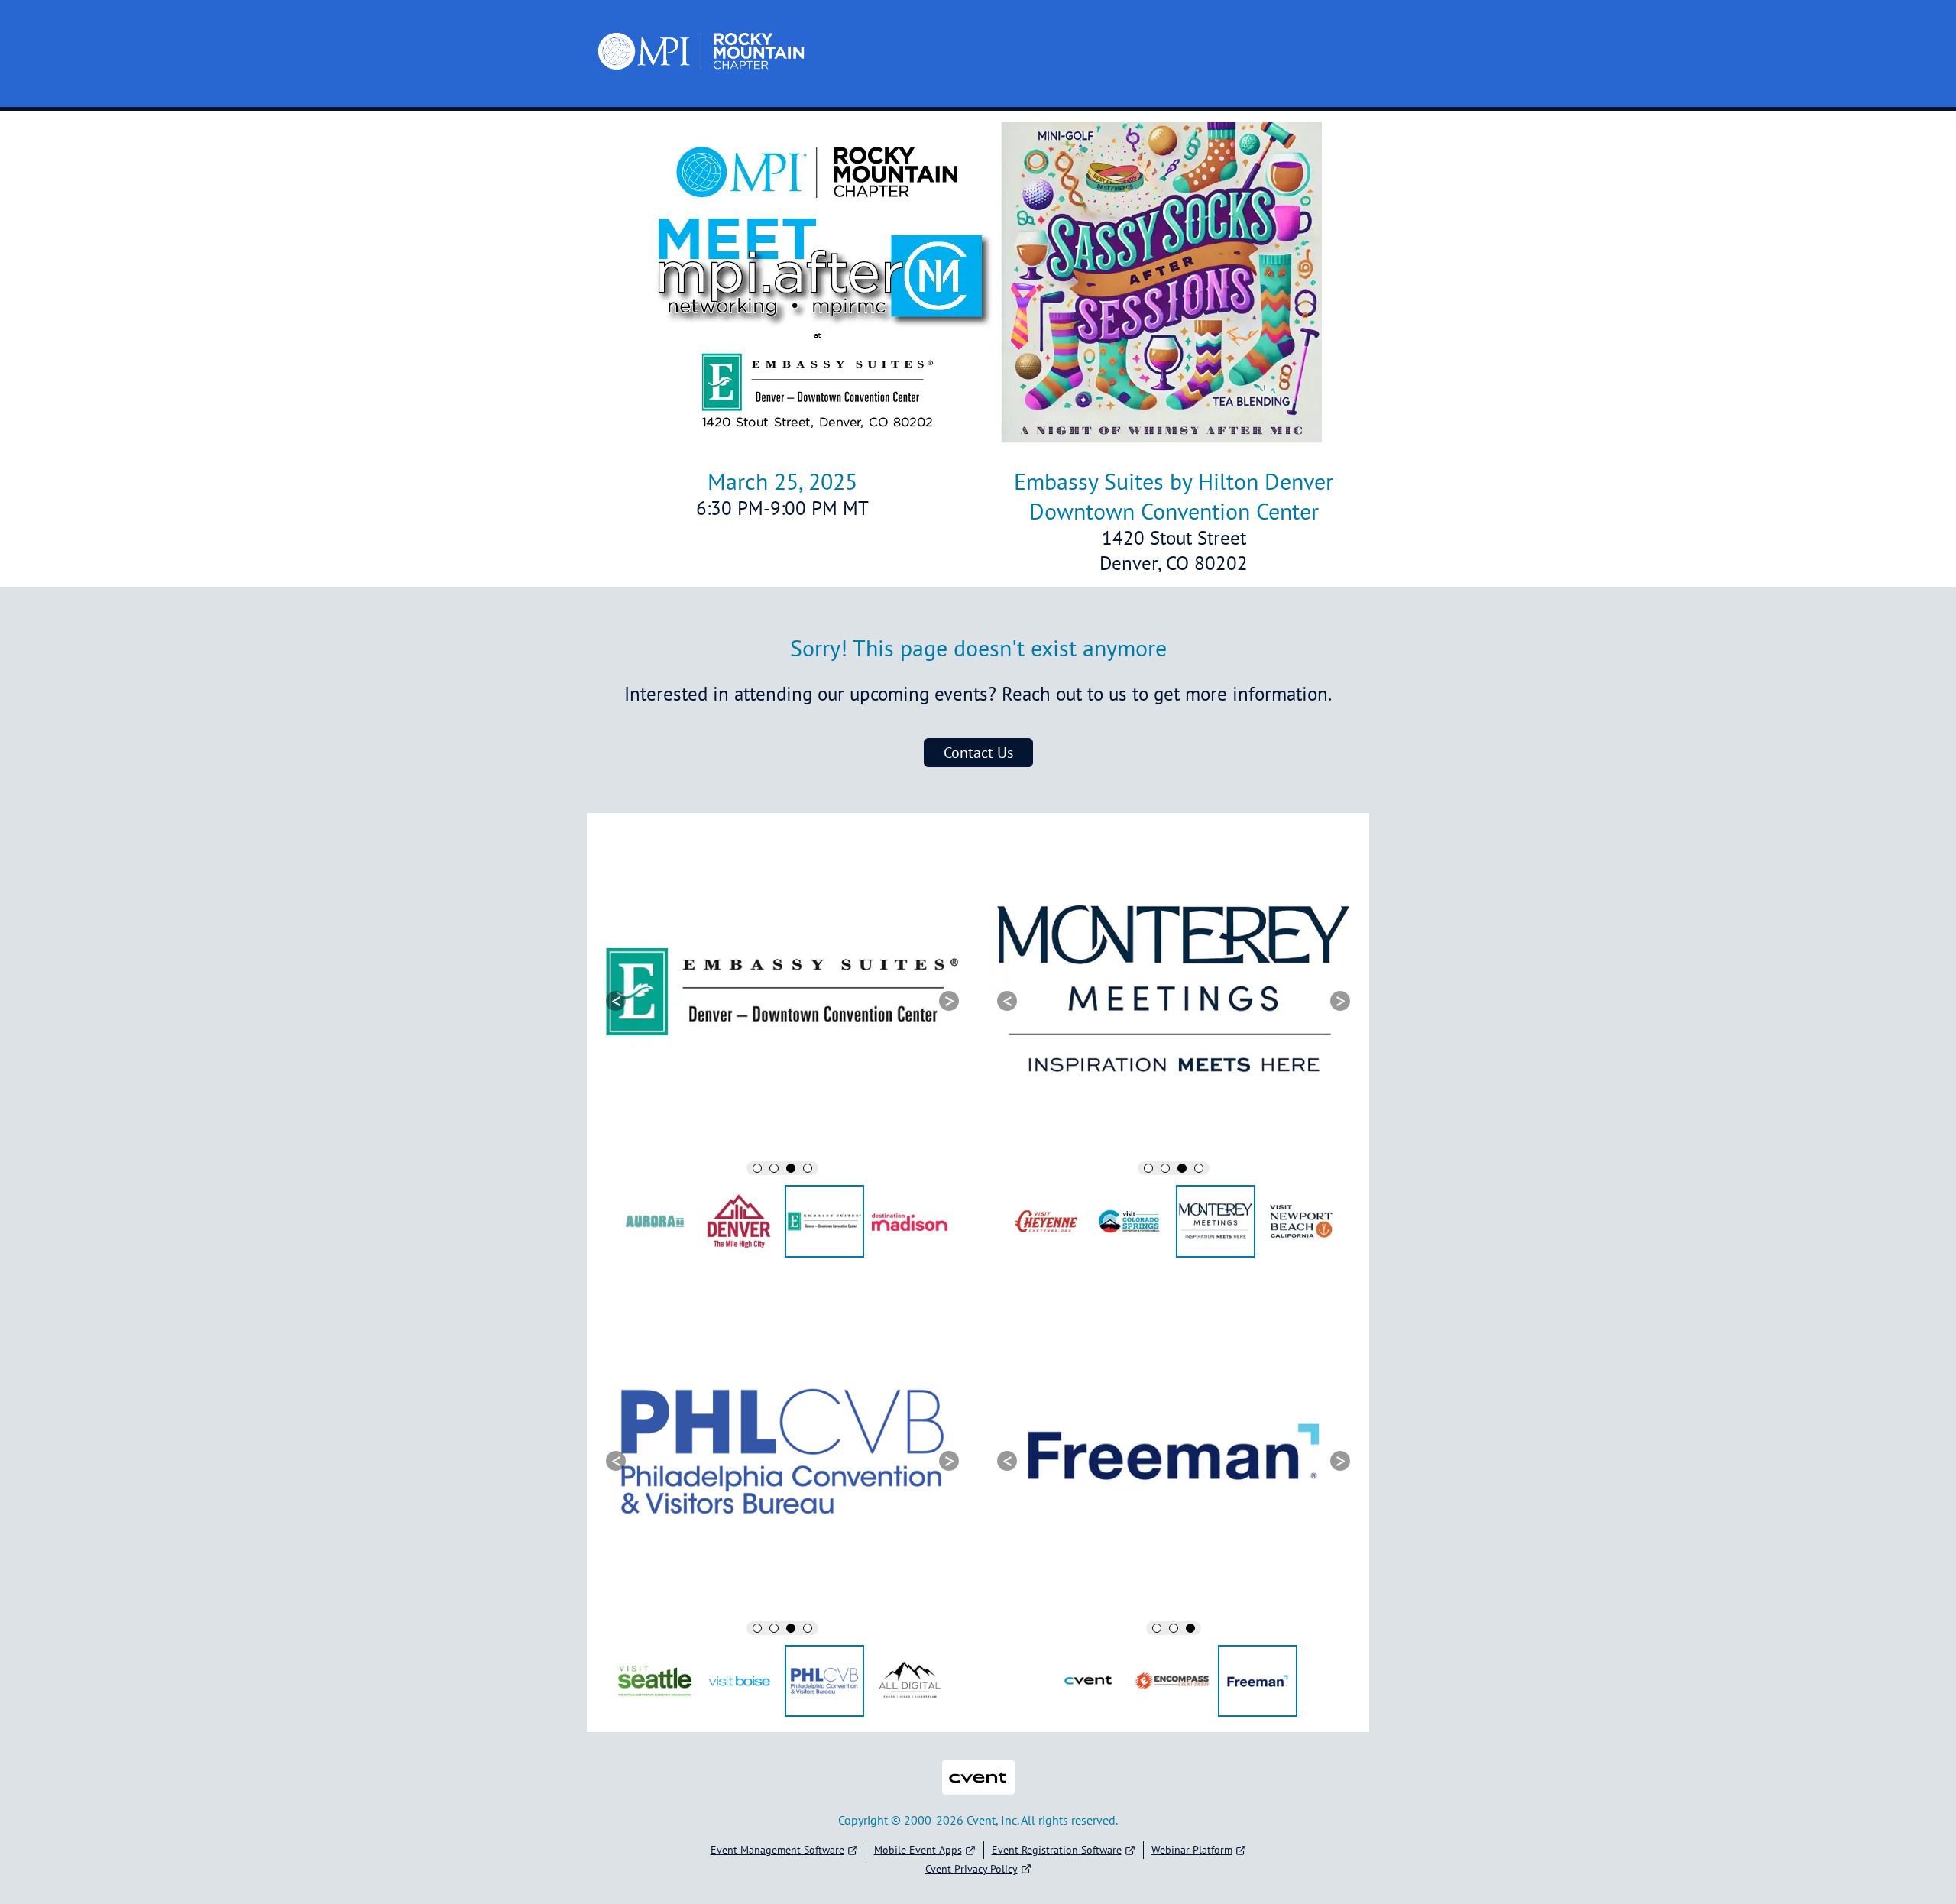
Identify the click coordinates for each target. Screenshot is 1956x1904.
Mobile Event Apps (918, 1850)
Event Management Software (777, 1850)
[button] (616, 1001)
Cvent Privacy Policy (972, 1869)
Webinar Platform (1192, 1850)
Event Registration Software (1057, 1850)
